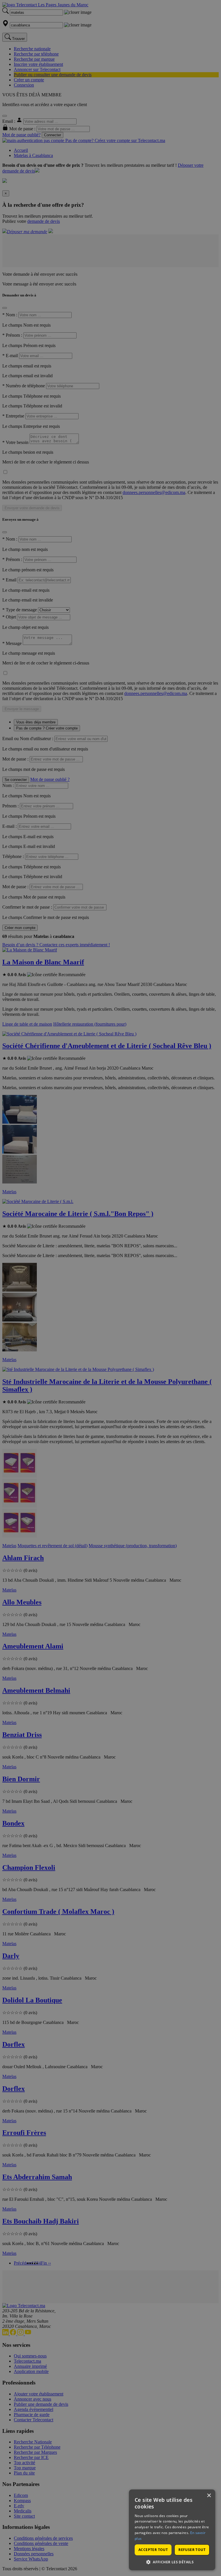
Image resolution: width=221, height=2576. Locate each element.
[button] (172, 2562)
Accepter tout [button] (153, 2550)
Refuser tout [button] (192, 2550)
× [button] (209, 2496)
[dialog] (172, 2530)
